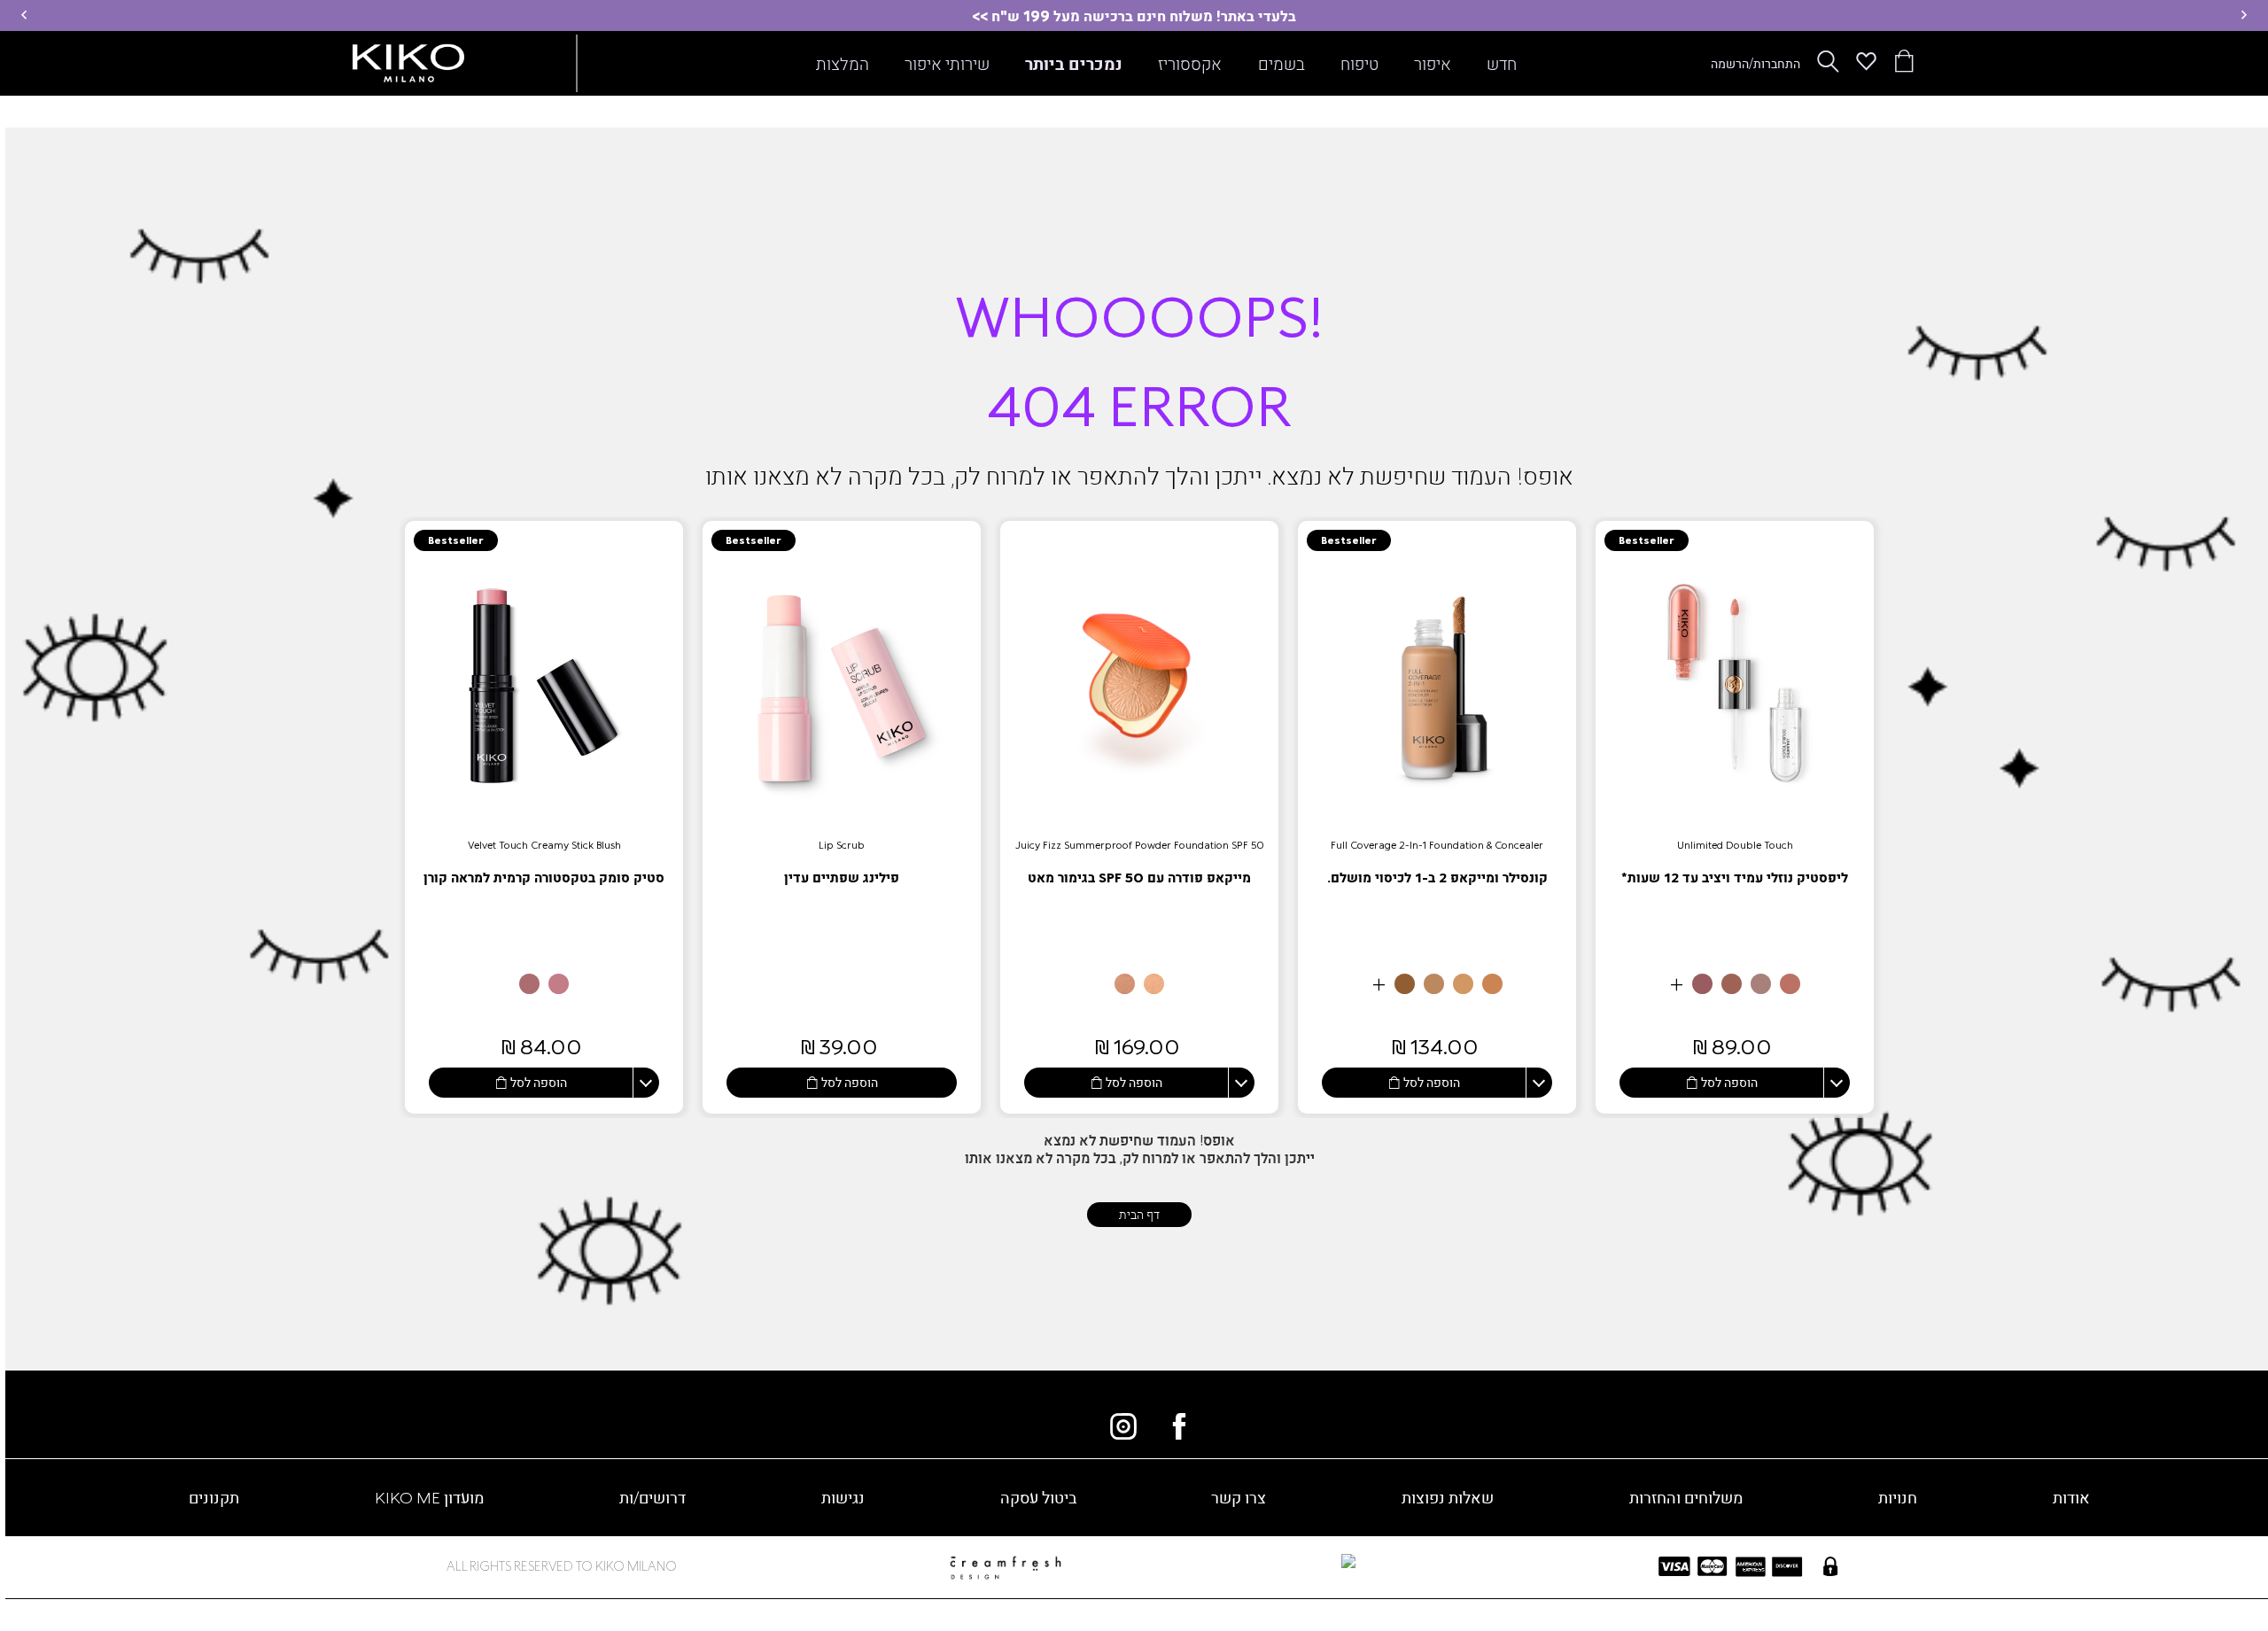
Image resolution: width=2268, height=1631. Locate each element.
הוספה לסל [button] (1729, 1082)
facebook (1179, 1426)
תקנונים (214, 1497)
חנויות (1898, 1497)
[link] (1735, 817)
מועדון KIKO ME (429, 1497)
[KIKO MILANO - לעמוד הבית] (408, 59)
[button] (2244, 15)
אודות (2071, 1497)
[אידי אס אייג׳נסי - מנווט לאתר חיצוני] (1235, 1563)
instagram (1123, 1426)
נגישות (843, 1497)
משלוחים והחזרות (1686, 1497)
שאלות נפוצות (1448, 1497)
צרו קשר (1239, 1497)
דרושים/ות (652, 1497)
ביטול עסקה (1038, 1497)
